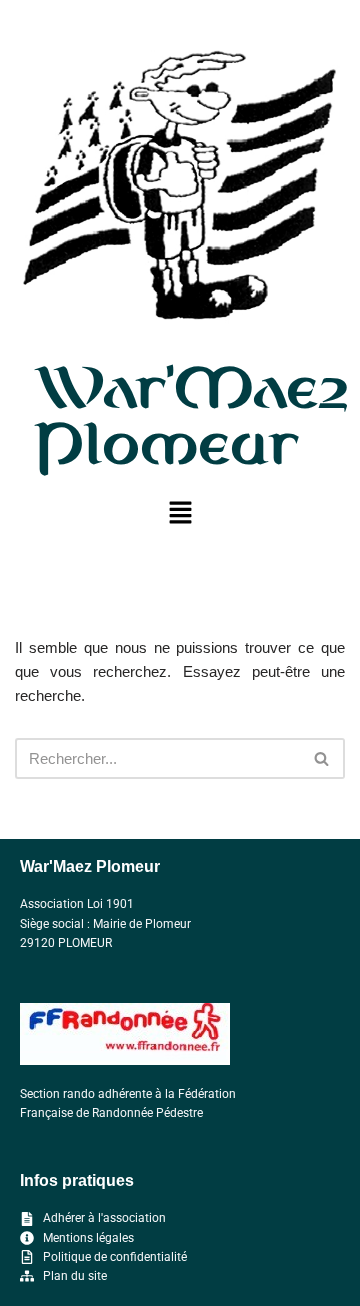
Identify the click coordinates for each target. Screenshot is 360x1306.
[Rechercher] (322, 758)
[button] (180, 514)
